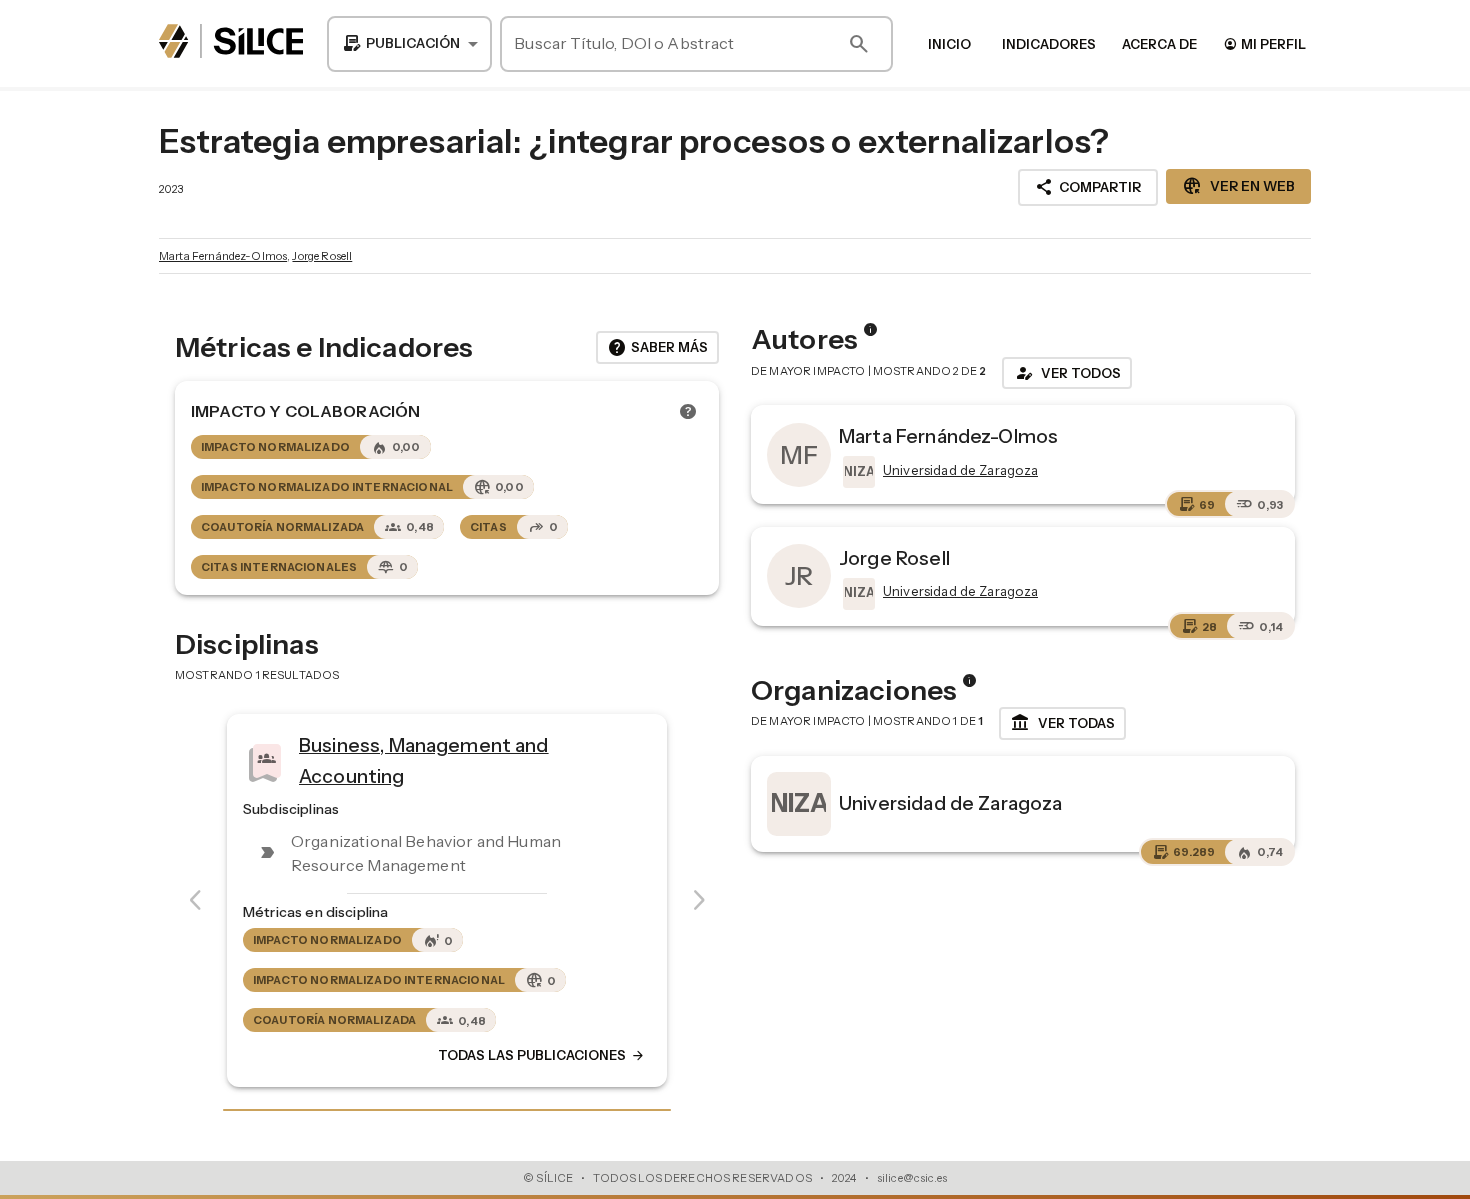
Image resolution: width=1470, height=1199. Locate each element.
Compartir (1088, 187)
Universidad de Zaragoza (950, 803)
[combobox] (409, 44)
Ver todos (1067, 373)
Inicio (949, 44)
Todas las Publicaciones (542, 1056)
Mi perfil (1264, 43)
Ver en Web (1238, 186)
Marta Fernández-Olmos (223, 256)
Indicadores (1049, 44)
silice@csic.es (912, 1178)
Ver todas (1062, 723)
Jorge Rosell (322, 256)
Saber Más (657, 348)
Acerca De (1159, 44)
